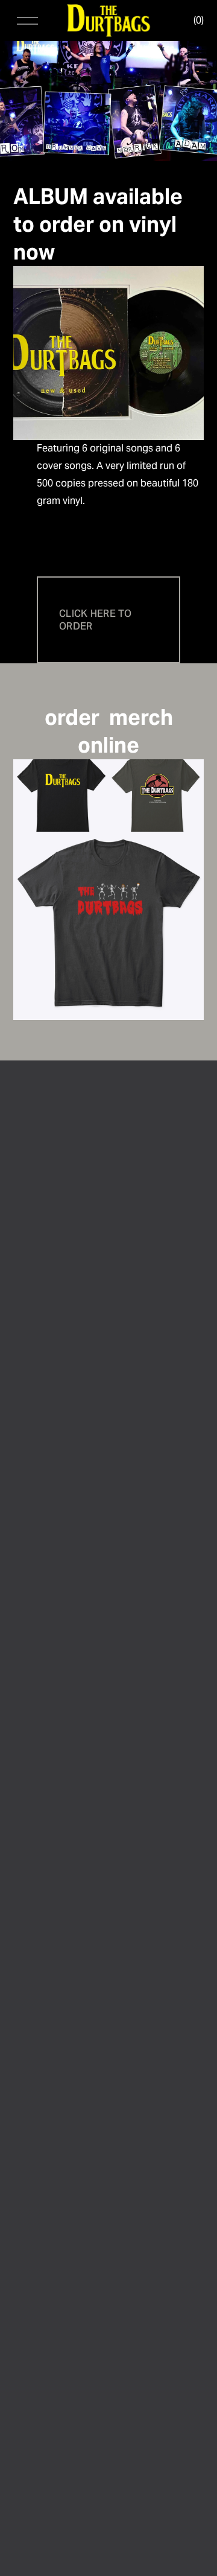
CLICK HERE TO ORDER (95, 620)
